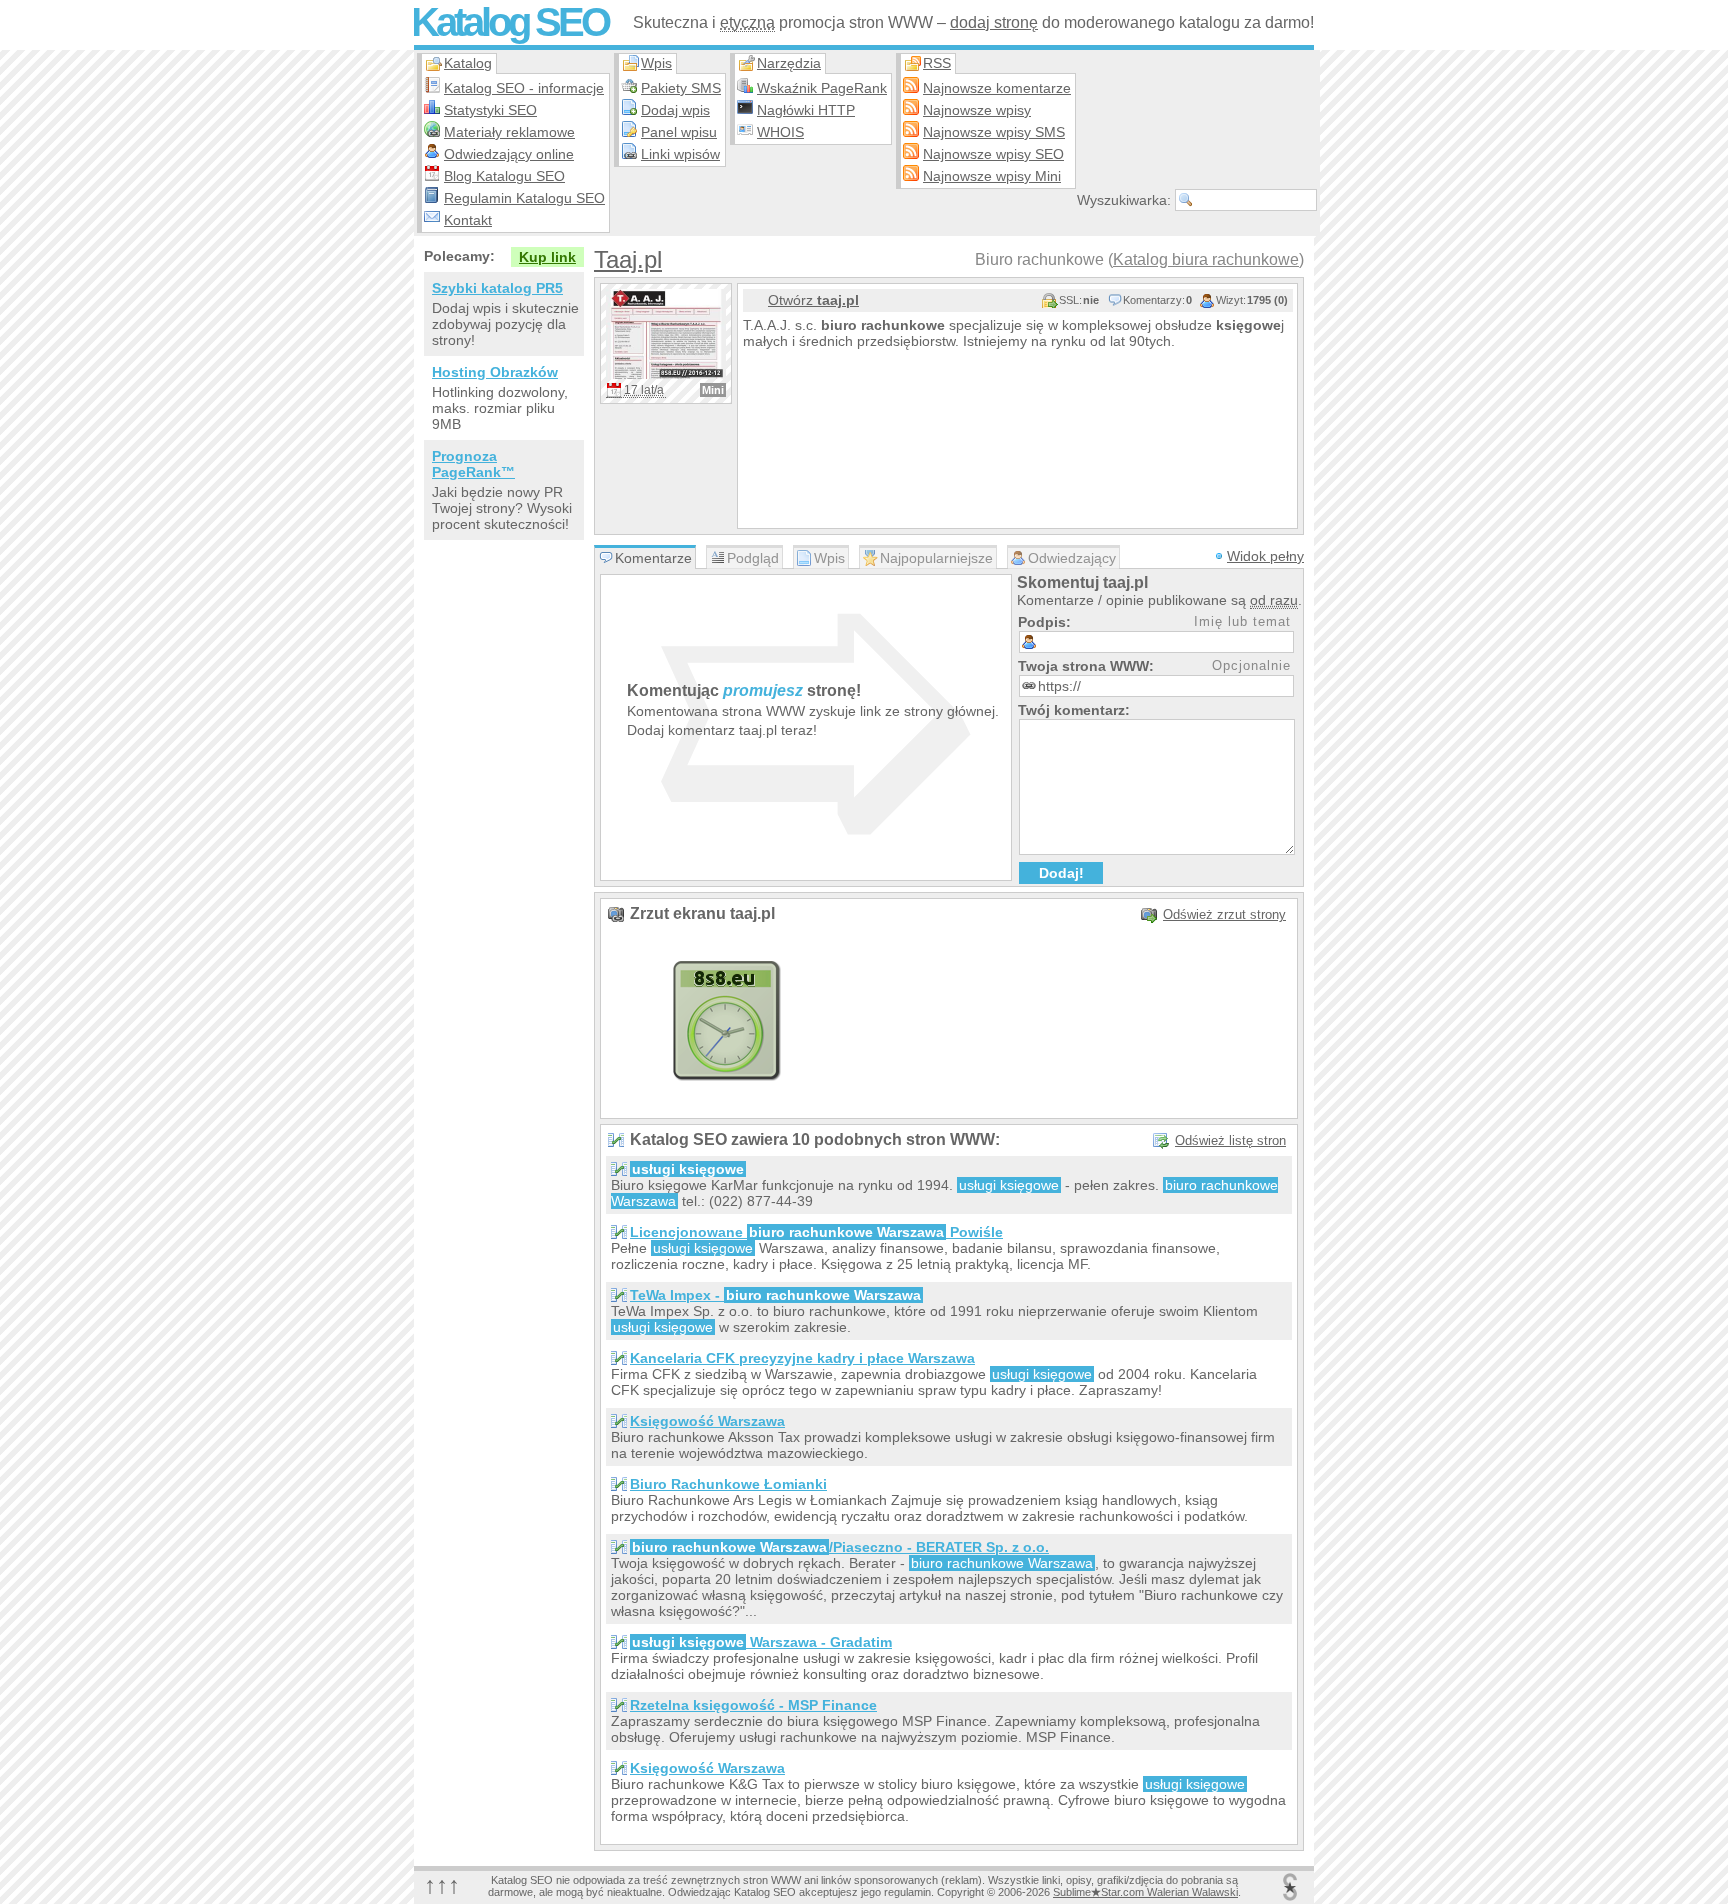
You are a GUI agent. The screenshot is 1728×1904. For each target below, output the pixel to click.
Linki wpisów (680, 154)
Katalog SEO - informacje (524, 88)
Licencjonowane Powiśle (816, 1232)
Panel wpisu (679, 132)
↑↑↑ (442, 1884)
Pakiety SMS (681, 88)
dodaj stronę (994, 22)
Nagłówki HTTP (806, 110)
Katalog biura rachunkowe (1206, 259)
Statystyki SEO (490, 110)
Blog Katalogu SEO (504, 176)
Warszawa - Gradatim (762, 1642)
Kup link (547, 257)
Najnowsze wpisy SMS (994, 132)
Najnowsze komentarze (997, 88)
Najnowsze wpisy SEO (993, 154)
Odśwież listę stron (1230, 1140)
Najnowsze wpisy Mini (992, 176)
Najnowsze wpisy (977, 110)
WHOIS (780, 132)
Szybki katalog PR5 (497, 288)
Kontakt (468, 220)
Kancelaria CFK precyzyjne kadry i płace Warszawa (802, 1358)
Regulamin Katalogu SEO (524, 198)
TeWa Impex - (775, 1295)
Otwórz (813, 300)
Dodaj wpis (675, 110)
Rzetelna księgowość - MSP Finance (753, 1705)
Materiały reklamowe (509, 132)
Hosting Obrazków (495, 372)
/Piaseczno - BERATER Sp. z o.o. (840, 1547)
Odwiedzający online (509, 154)
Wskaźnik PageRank (822, 88)
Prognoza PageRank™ (473, 464)
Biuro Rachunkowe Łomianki (728, 1484)
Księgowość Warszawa (707, 1421)
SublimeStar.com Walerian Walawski (1145, 1892)
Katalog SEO (509, 22)
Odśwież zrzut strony (1224, 914)
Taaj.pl (628, 259)
